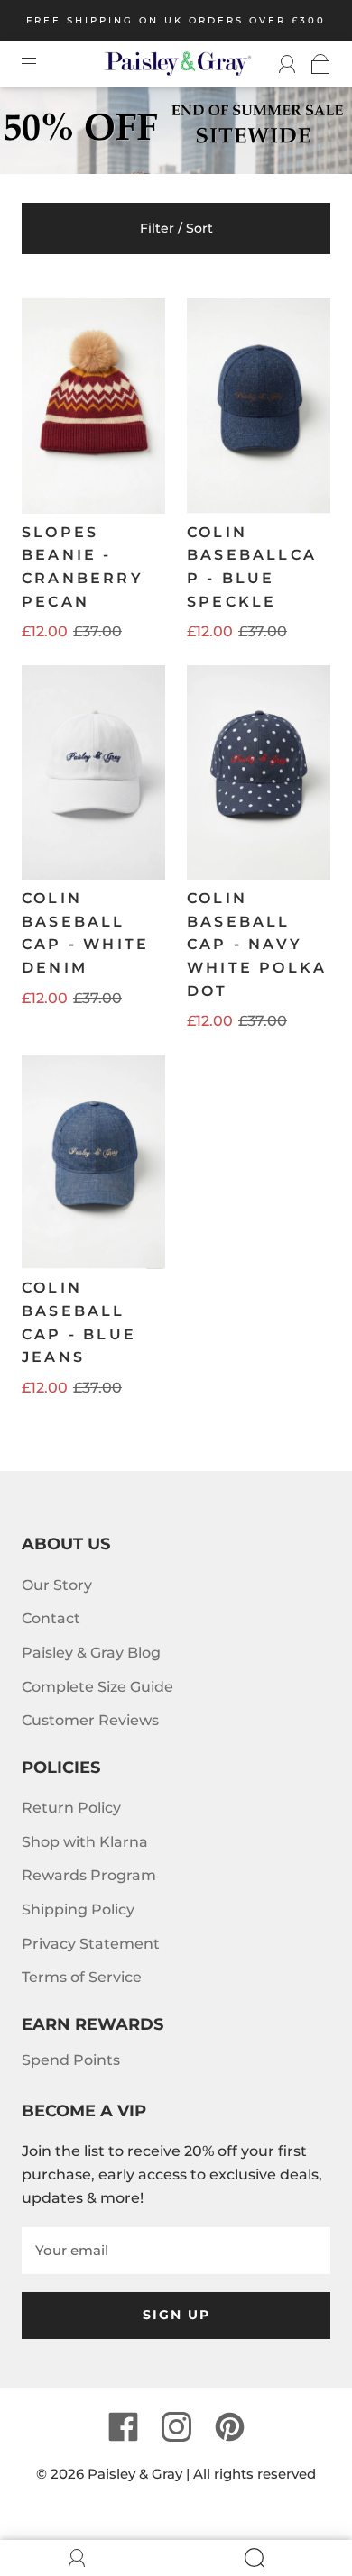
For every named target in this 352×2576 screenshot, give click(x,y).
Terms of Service (82, 1977)
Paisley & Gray (135, 2474)
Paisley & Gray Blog (91, 1653)
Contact (51, 1618)
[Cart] (313, 64)
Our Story (57, 1585)
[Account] (279, 64)
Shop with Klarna (85, 1842)
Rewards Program (89, 1875)
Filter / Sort (176, 228)
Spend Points (71, 2060)
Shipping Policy (78, 1909)
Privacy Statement (91, 1944)
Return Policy (71, 1808)
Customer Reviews (90, 1720)
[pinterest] (229, 2426)
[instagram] (176, 2426)
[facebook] (123, 2426)
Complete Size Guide (97, 1687)
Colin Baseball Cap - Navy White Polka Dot (257, 944)
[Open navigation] (42, 64)
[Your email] (176, 2251)
